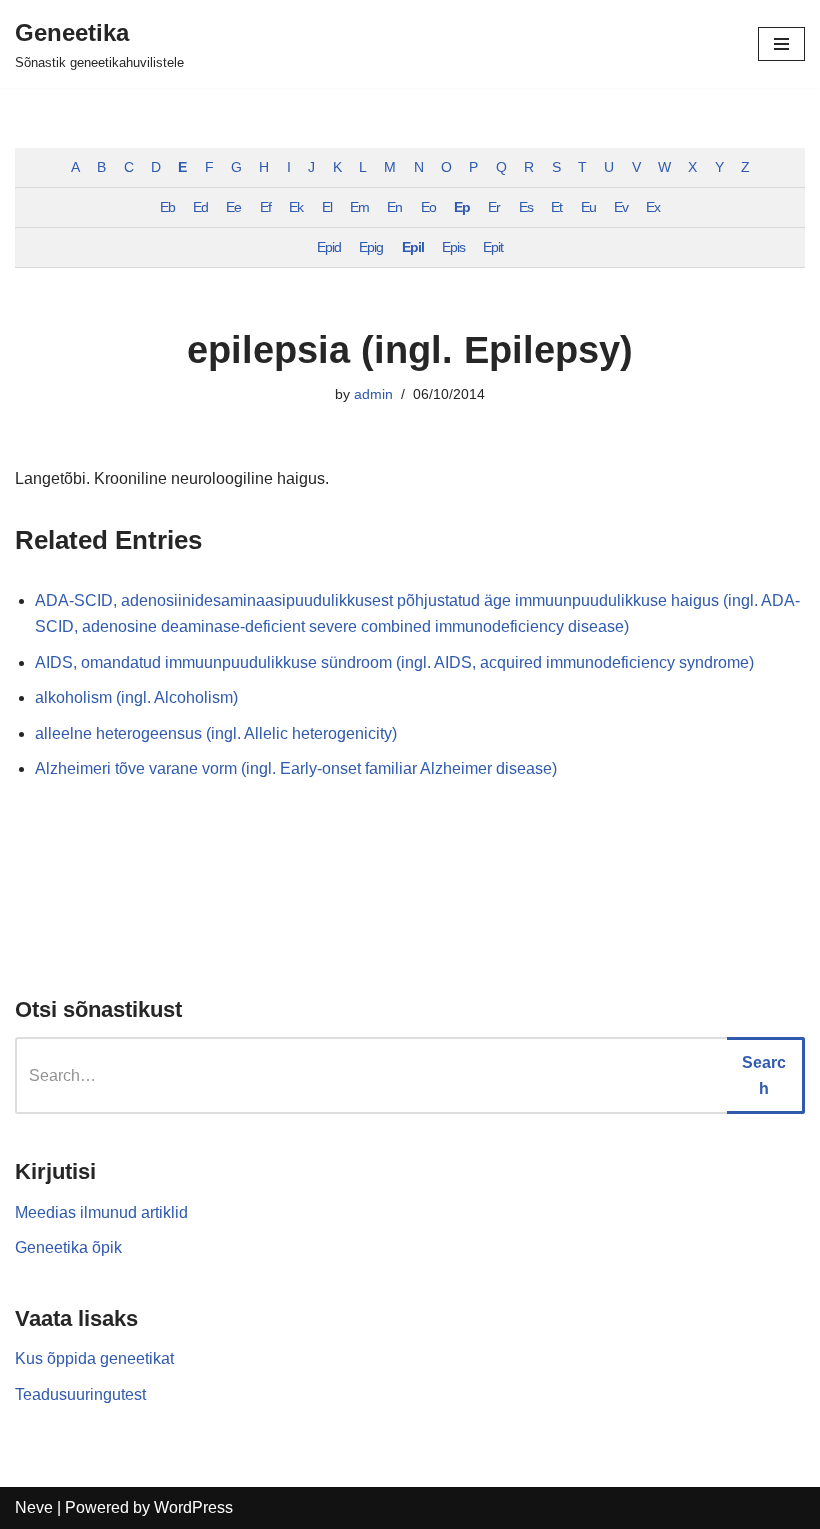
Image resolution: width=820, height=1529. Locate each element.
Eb (167, 207)
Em (359, 207)
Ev (621, 207)
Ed (200, 207)
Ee (233, 207)
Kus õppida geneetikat (94, 1358)
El (327, 207)
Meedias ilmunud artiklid (101, 1212)
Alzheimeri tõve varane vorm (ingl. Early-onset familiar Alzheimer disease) (296, 768)
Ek (296, 207)
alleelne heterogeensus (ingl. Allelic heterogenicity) (216, 733)
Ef (265, 207)
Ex (653, 207)
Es (526, 207)
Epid (329, 247)
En (394, 207)
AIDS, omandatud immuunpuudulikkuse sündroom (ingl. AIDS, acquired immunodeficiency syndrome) (394, 662)
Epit (493, 247)
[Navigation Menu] (781, 44)
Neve (34, 1507)
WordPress (193, 1507)
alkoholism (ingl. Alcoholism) (136, 697)
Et (556, 207)
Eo (428, 207)
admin (373, 394)
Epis (453, 247)
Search (764, 1075)
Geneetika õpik (68, 1247)
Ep (462, 207)
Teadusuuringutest (80, 1394)
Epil (413, 247)
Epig (371, 247)
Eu (588, 207)
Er (494, 207)
